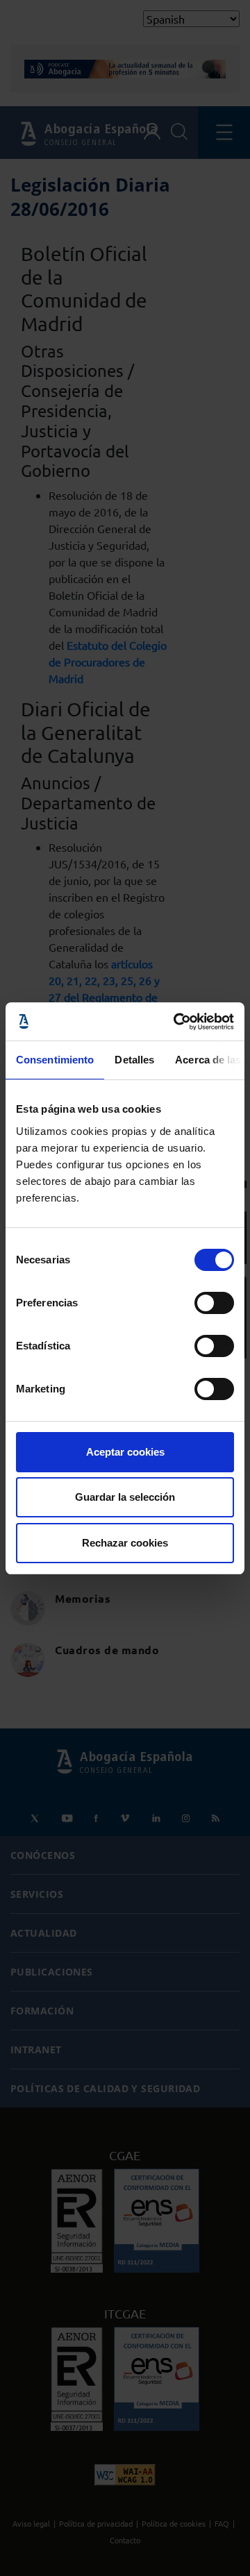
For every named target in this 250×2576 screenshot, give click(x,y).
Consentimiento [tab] (55, 1060)
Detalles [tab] (134, 1060)
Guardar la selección (125, 1497)
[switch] (214, 1303)
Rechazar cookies (125, 1543)
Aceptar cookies (125, 1452)
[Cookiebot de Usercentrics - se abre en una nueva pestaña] (176, 1022)
